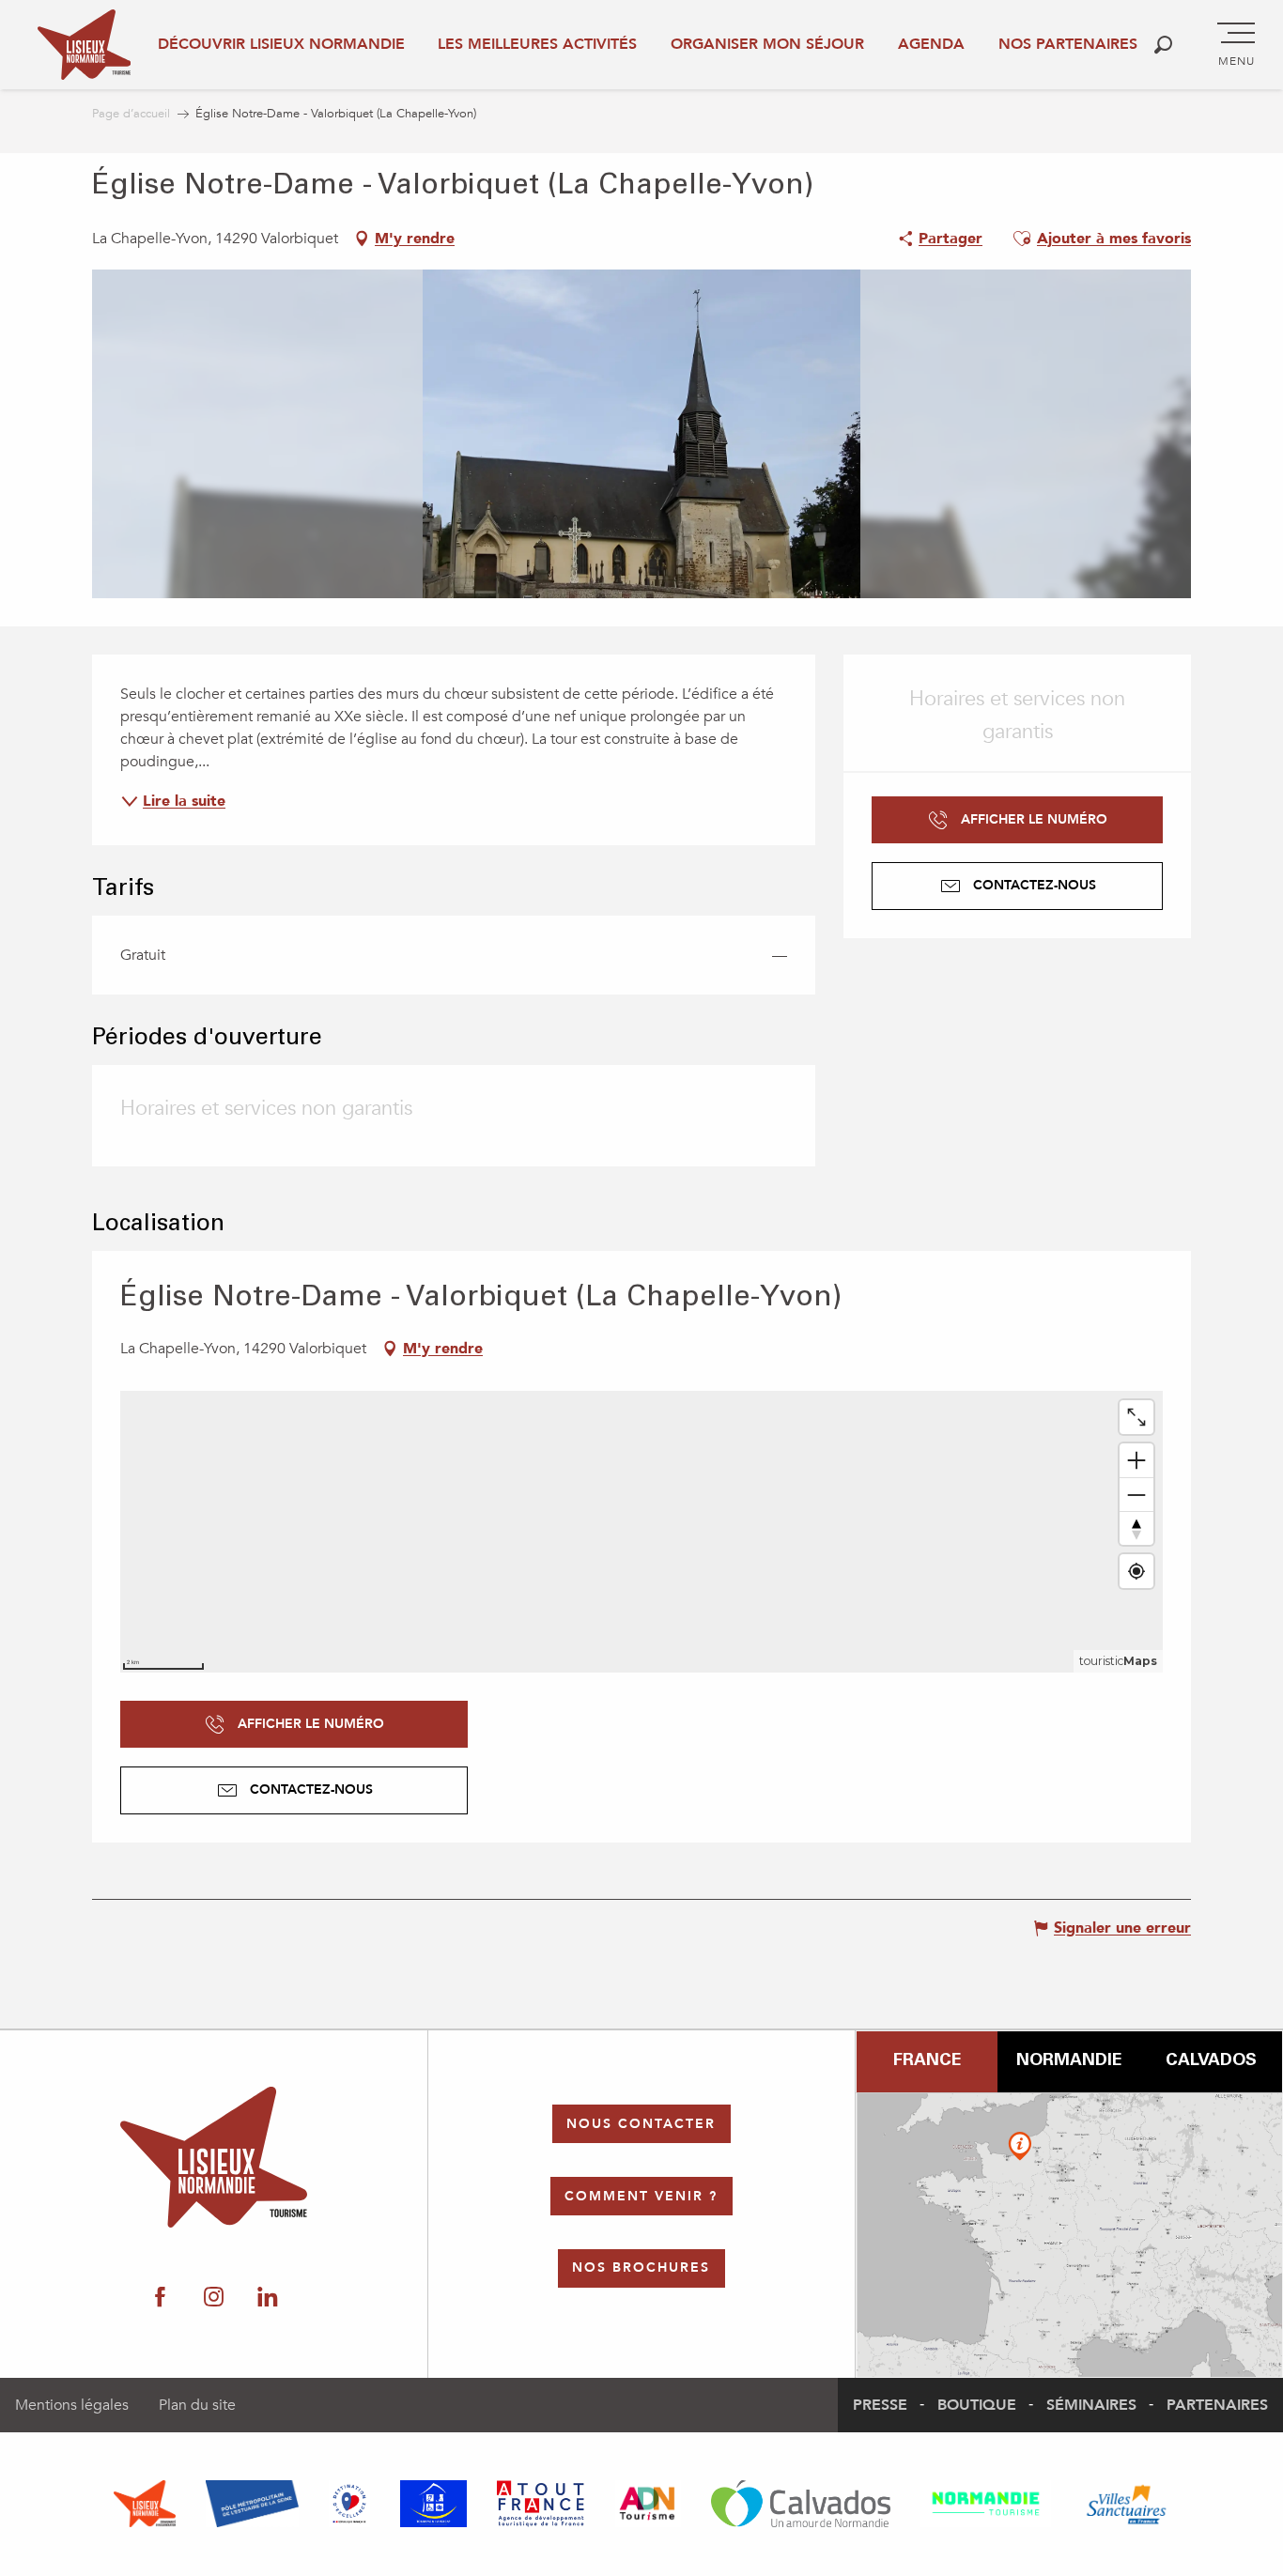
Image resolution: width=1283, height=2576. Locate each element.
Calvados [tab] (1211, 2061)
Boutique (977, 2405)
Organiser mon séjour (767, 44)
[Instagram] (214, 2298)
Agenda (931, 44)
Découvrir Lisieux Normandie (281, 44)
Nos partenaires (1068, 44)
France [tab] (927, 2061)
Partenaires (1217, 2405)
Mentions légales (72, 2405)
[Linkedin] (267, 2298)
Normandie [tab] (1069, 2061)
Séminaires (1091, 2405)
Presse (880, 2405)
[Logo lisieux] (214, 2157)
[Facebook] (160, 2298)
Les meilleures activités (537, 44)
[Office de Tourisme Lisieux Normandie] (84, 45)
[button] (1163, 45)
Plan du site (197, 2405)
